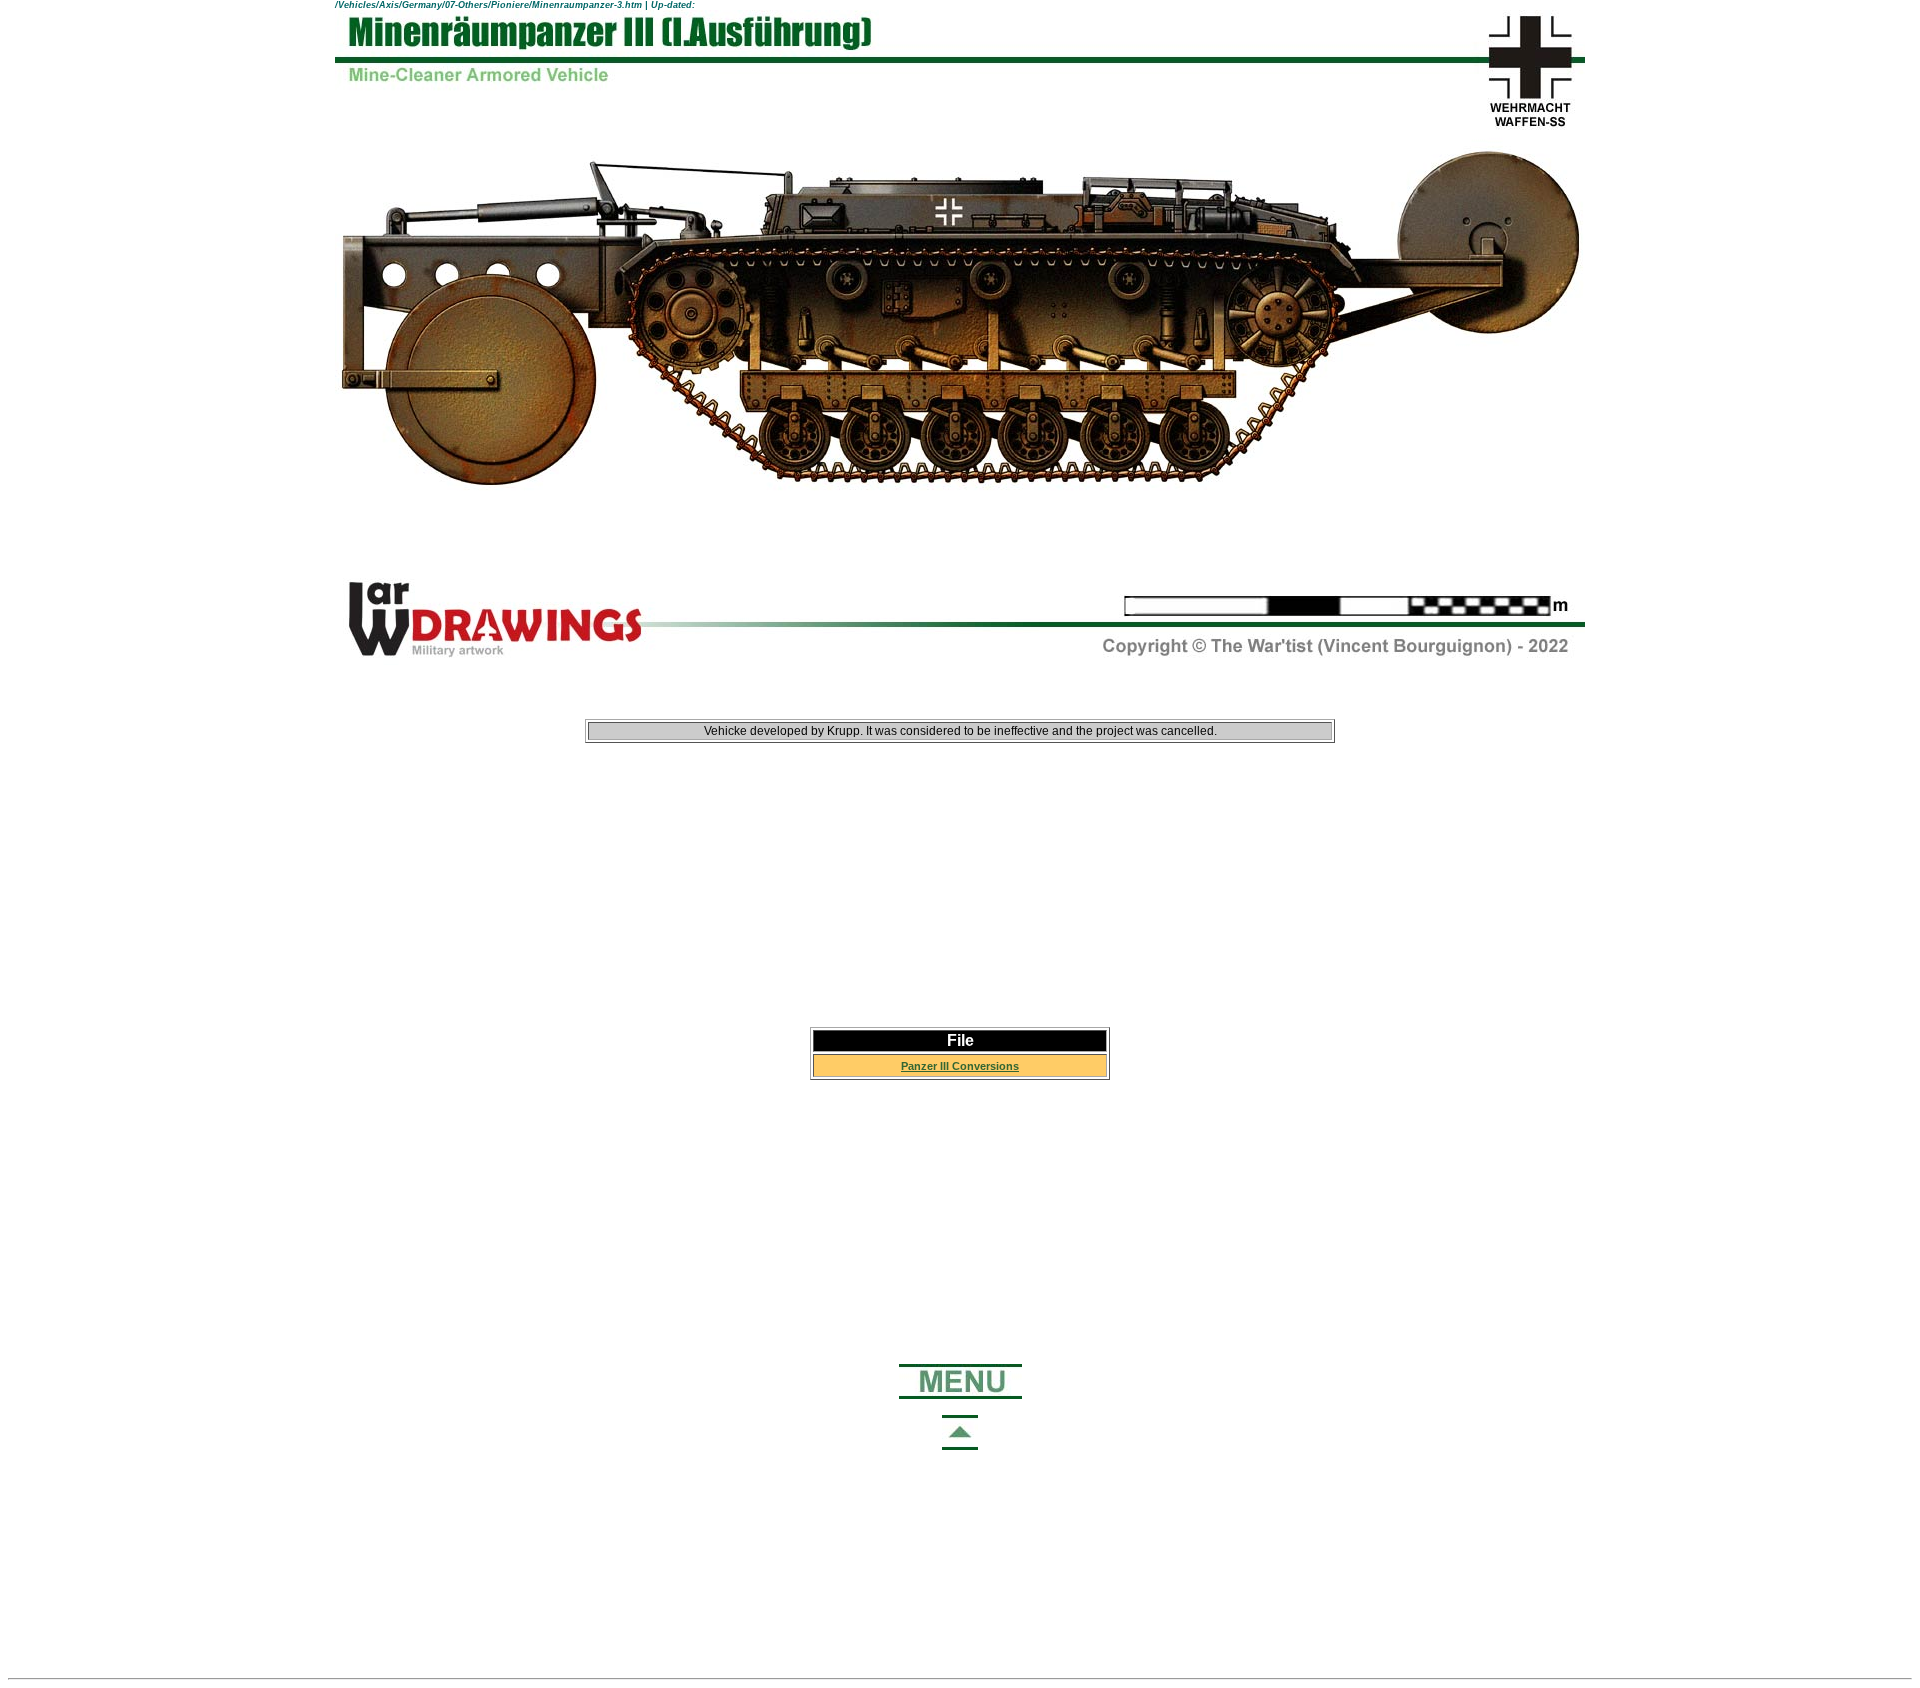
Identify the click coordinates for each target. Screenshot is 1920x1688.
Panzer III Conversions (960, 1066)
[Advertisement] (960, 868)
